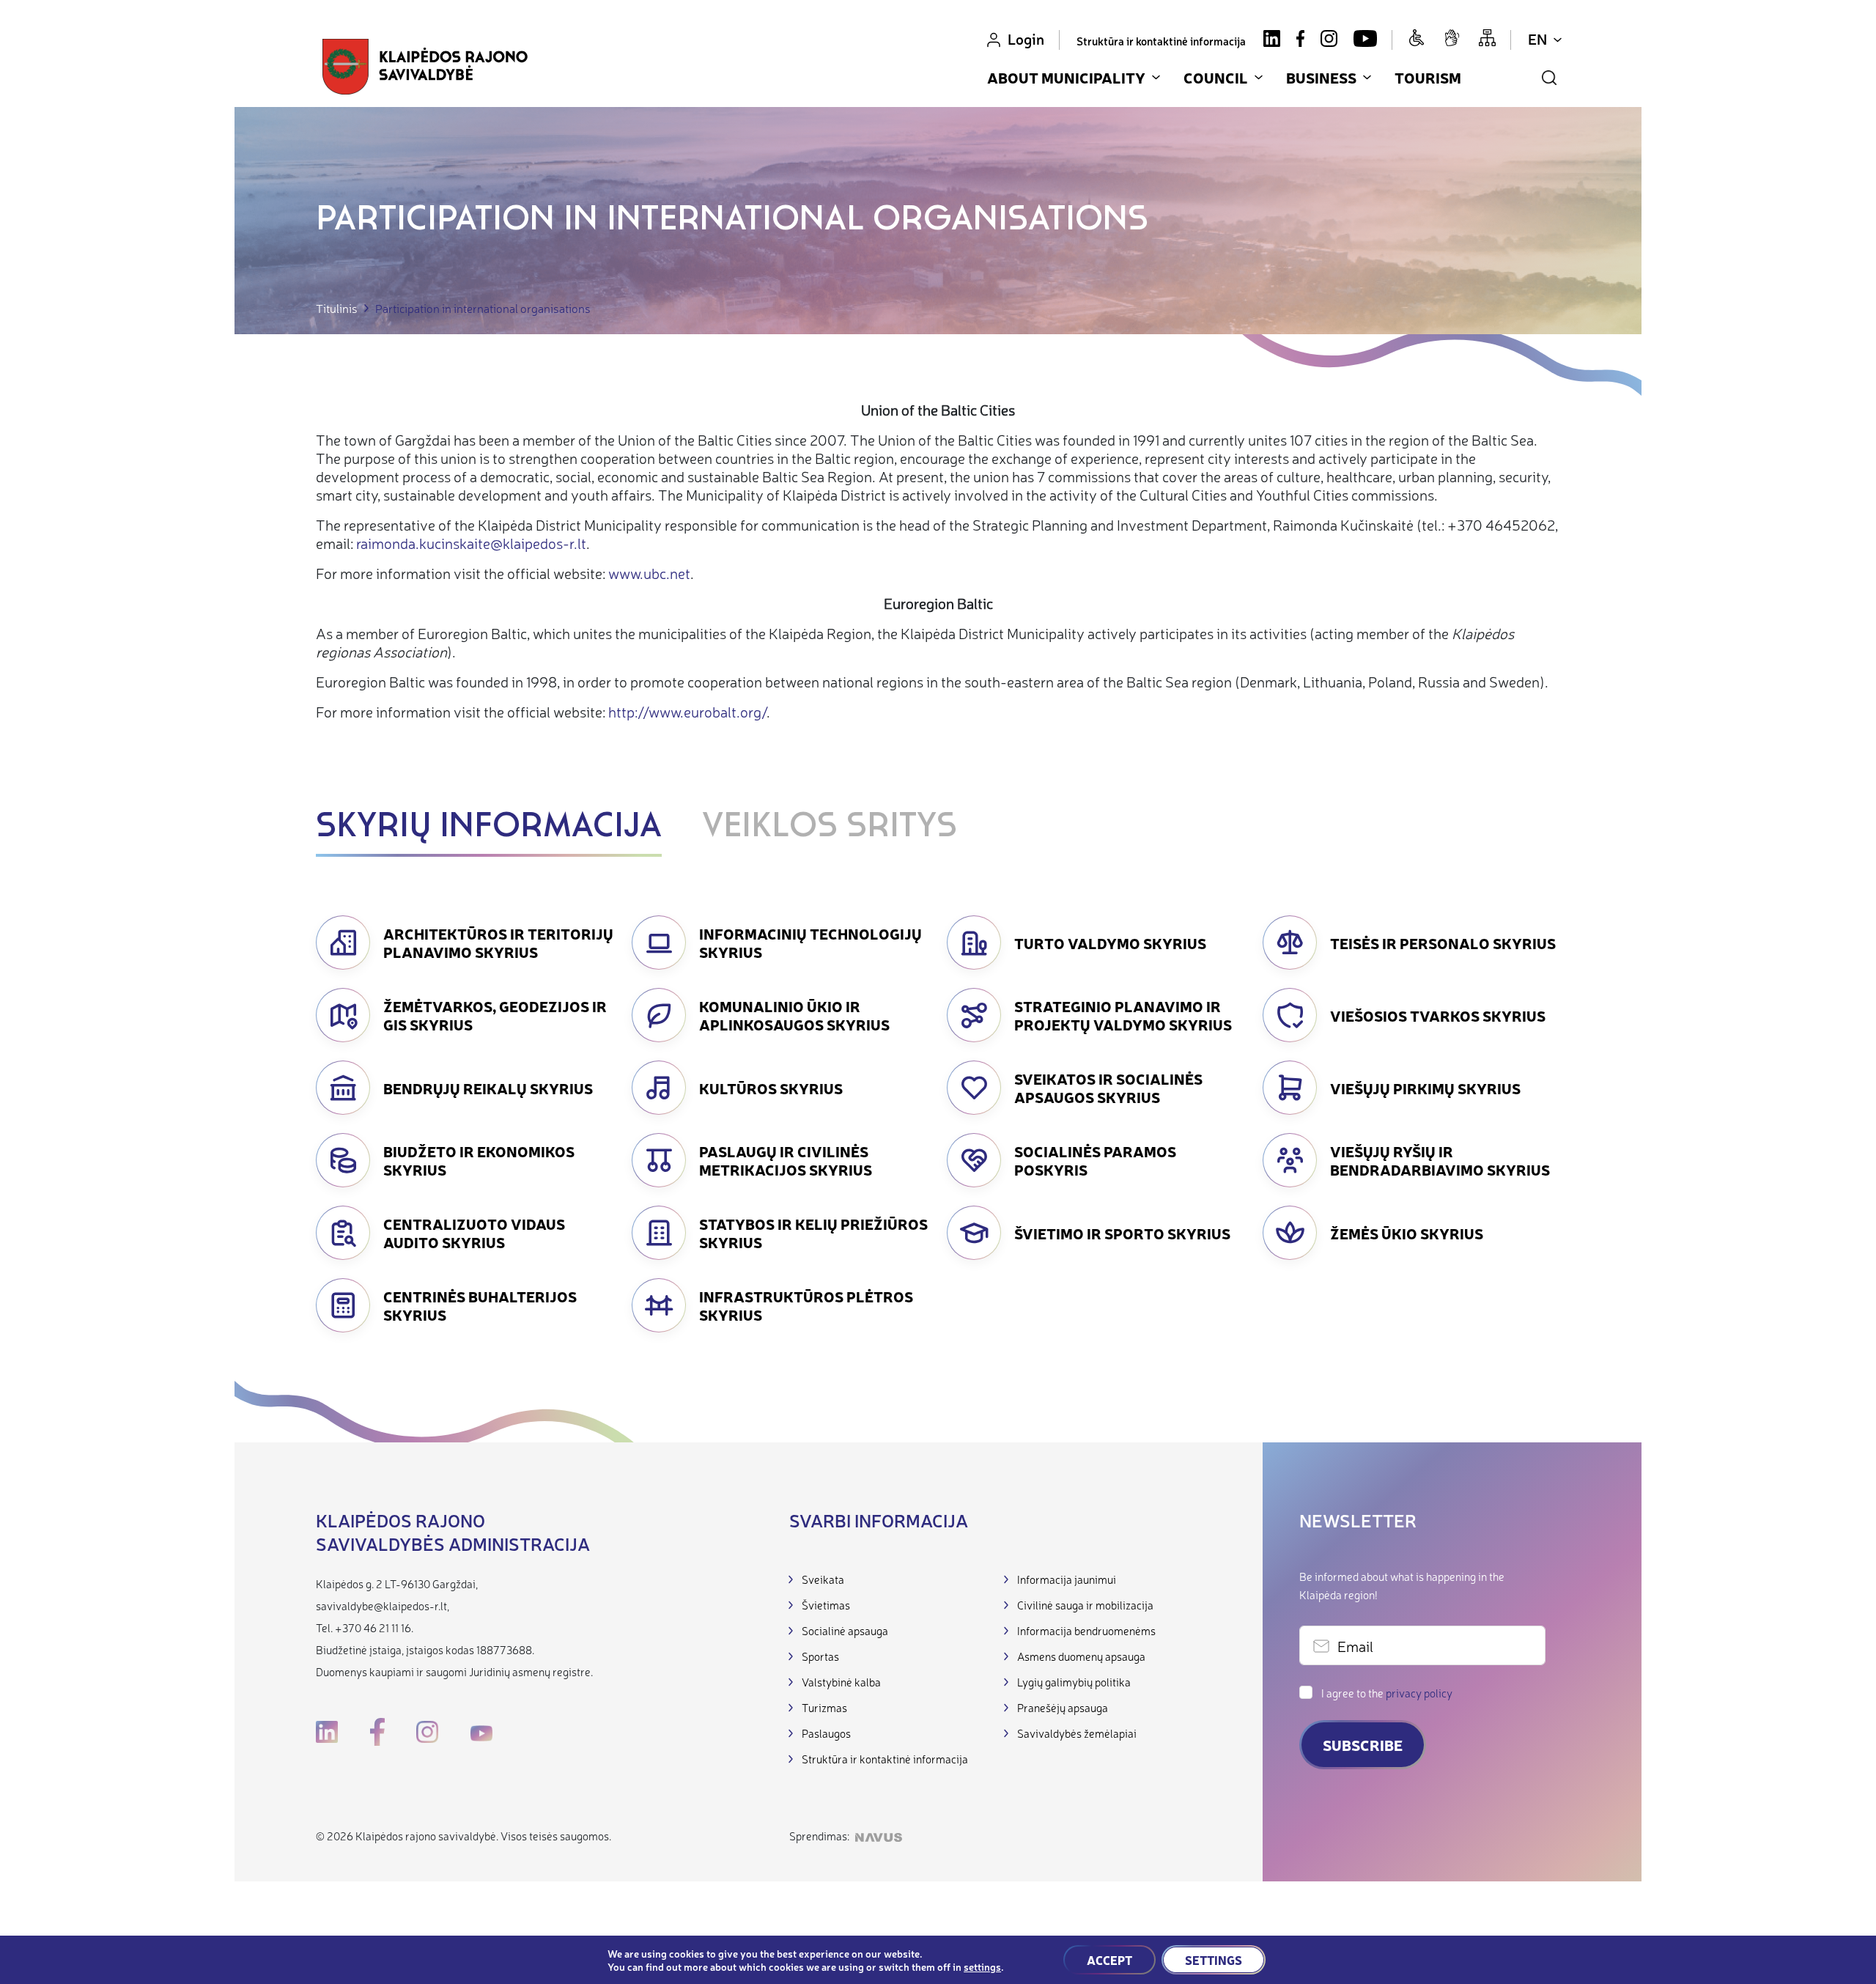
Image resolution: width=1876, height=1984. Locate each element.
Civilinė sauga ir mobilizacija (1085, 1605)
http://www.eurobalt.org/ (687, 711)
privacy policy (1419, 1693)
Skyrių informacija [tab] (489, 827)
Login (1026, 38)
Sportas (820, 1656)
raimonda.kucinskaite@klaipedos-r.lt (471, 543)
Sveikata (823, 1579)
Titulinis (337, 308)
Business (1321, 77)
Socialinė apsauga (845, 1630)
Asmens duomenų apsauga (1081, 1656)
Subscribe (1363, 1745)
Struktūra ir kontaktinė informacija (1161, 41)
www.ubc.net (649, 573)
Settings (1214, 1960)
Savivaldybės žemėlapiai (1077, 1733)
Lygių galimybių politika (1074, 1682)
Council (1216, 77)
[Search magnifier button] (1549, 78)
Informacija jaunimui (1067, 1579)
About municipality (1066, 77)
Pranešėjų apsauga (1063, 1707)
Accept (1109, 1960)
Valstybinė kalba (841, 1682)
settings (982, 1966)
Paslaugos (826, 1733)
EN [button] (1537, 38)
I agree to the (1387, 1693)
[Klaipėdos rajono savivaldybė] (425, 67)
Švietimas (826, 1605)
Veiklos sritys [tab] (830, 827)
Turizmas (824, 1707)
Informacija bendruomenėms (1086, 1630)
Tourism (1428, 77)
